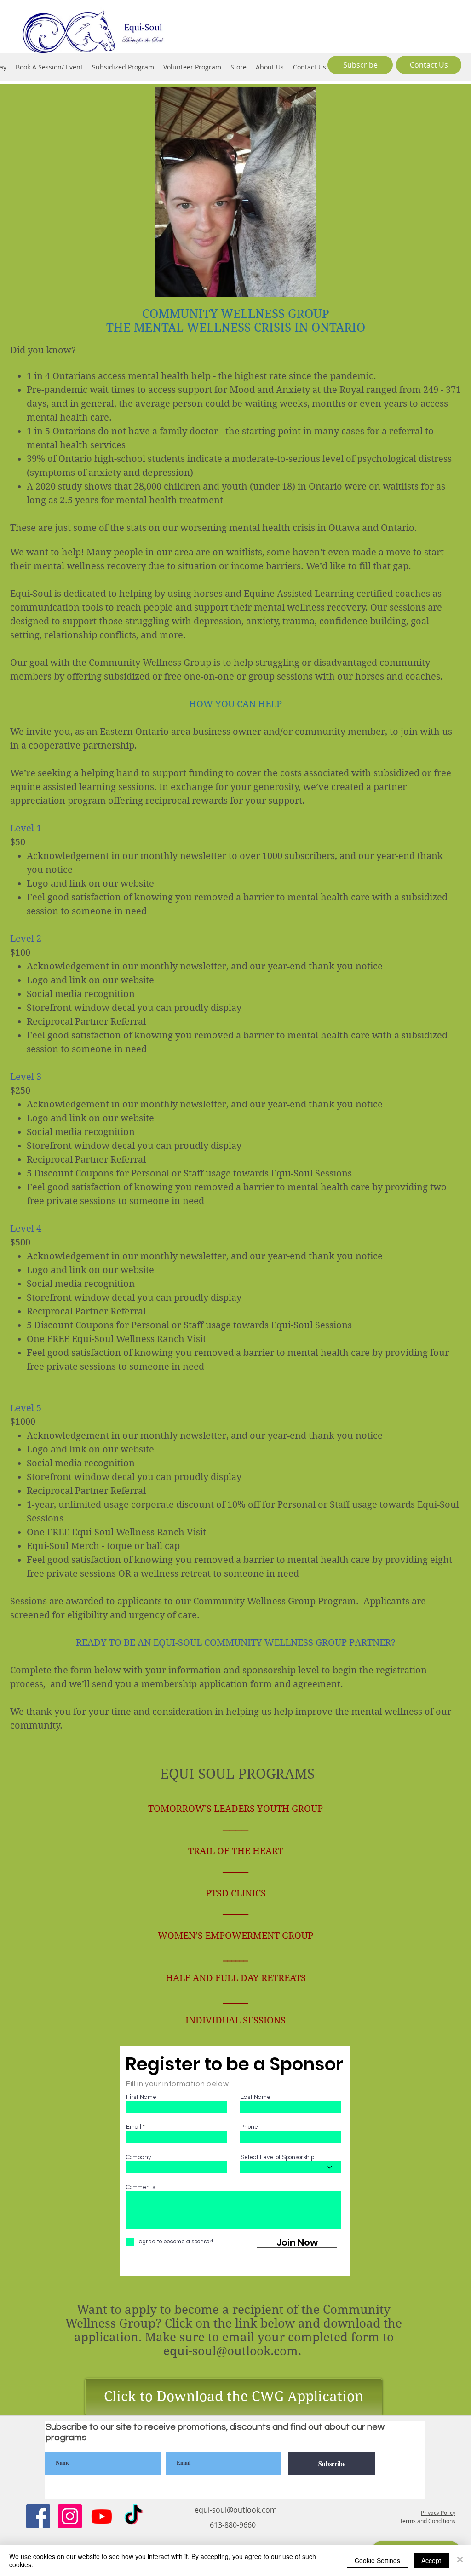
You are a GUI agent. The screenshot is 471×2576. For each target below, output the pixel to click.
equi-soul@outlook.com (231, 2351)
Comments (141, 2187)
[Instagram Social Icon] (70, 2516)
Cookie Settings (377, 2560)
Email (134, 2127)
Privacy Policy (438, 2513)
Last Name (256, 2097)
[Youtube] (102, 2516)
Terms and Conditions (428, 2521)
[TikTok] (133, 2516)
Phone (249, 2127)
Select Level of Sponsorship (277, 2158)
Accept (431, 2560)
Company (138, 2158)
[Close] (460, 2560)
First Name (141, 2097)
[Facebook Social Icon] (38, 2516)
